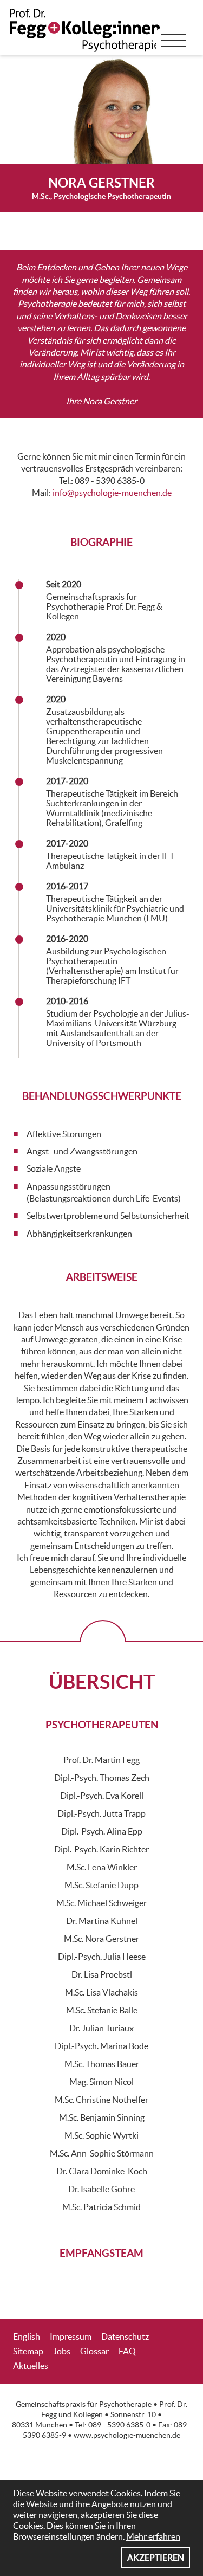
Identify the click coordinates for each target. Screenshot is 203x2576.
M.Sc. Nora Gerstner (101, 1939)
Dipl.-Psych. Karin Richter (101, 1849)
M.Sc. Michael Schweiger (101, 1903)
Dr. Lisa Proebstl (102, 1974)
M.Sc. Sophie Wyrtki (101, 2135)
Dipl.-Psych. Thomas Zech (102, 1778)
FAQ (127, 2351)
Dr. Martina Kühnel (102, 1921)
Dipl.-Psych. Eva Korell (102, 1796)
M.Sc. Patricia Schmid (101, 2207)
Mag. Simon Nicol (101, 2082)
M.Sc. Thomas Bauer (102, 2064)
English (27, 2336)
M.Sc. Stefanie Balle (102, 2010)
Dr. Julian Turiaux (101, 2028)
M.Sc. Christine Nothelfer (101, 2100)
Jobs (62, 2351)
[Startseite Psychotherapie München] (87, 38)
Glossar (94, 2351)
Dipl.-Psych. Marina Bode (101, 2046)
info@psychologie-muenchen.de (112, 493)
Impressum (71, 2336)
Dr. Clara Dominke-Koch (102, 2171)
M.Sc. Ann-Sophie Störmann (102, 2153)
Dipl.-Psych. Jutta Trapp (101, 1813)
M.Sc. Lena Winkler (102, 1867)
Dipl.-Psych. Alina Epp (102, 1831)
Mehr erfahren (153, 2536)
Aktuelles (31, 2366)
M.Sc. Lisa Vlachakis (101, 1992)
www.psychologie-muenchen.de (127, 2435)
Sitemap (28, 2351)
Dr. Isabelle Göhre (101, 2189)
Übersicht (102, 1681)
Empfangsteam (101, 2253)
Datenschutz (125, 2336)
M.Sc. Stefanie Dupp (101, 1885)
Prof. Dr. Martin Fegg (101, 1760)
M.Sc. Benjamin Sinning (102, 2117)
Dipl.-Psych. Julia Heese (102, 1957)
